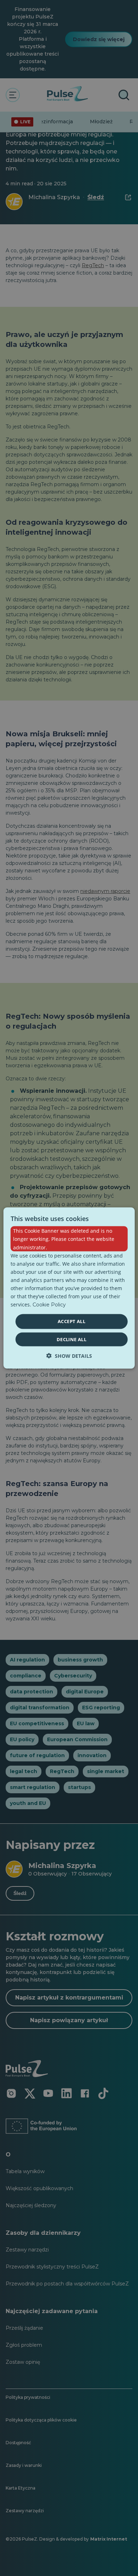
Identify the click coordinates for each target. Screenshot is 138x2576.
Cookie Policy (49, 1305)
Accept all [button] (71, 1321)
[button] (69, 1356)
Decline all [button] (71, 1339)
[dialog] (69, 1288)
